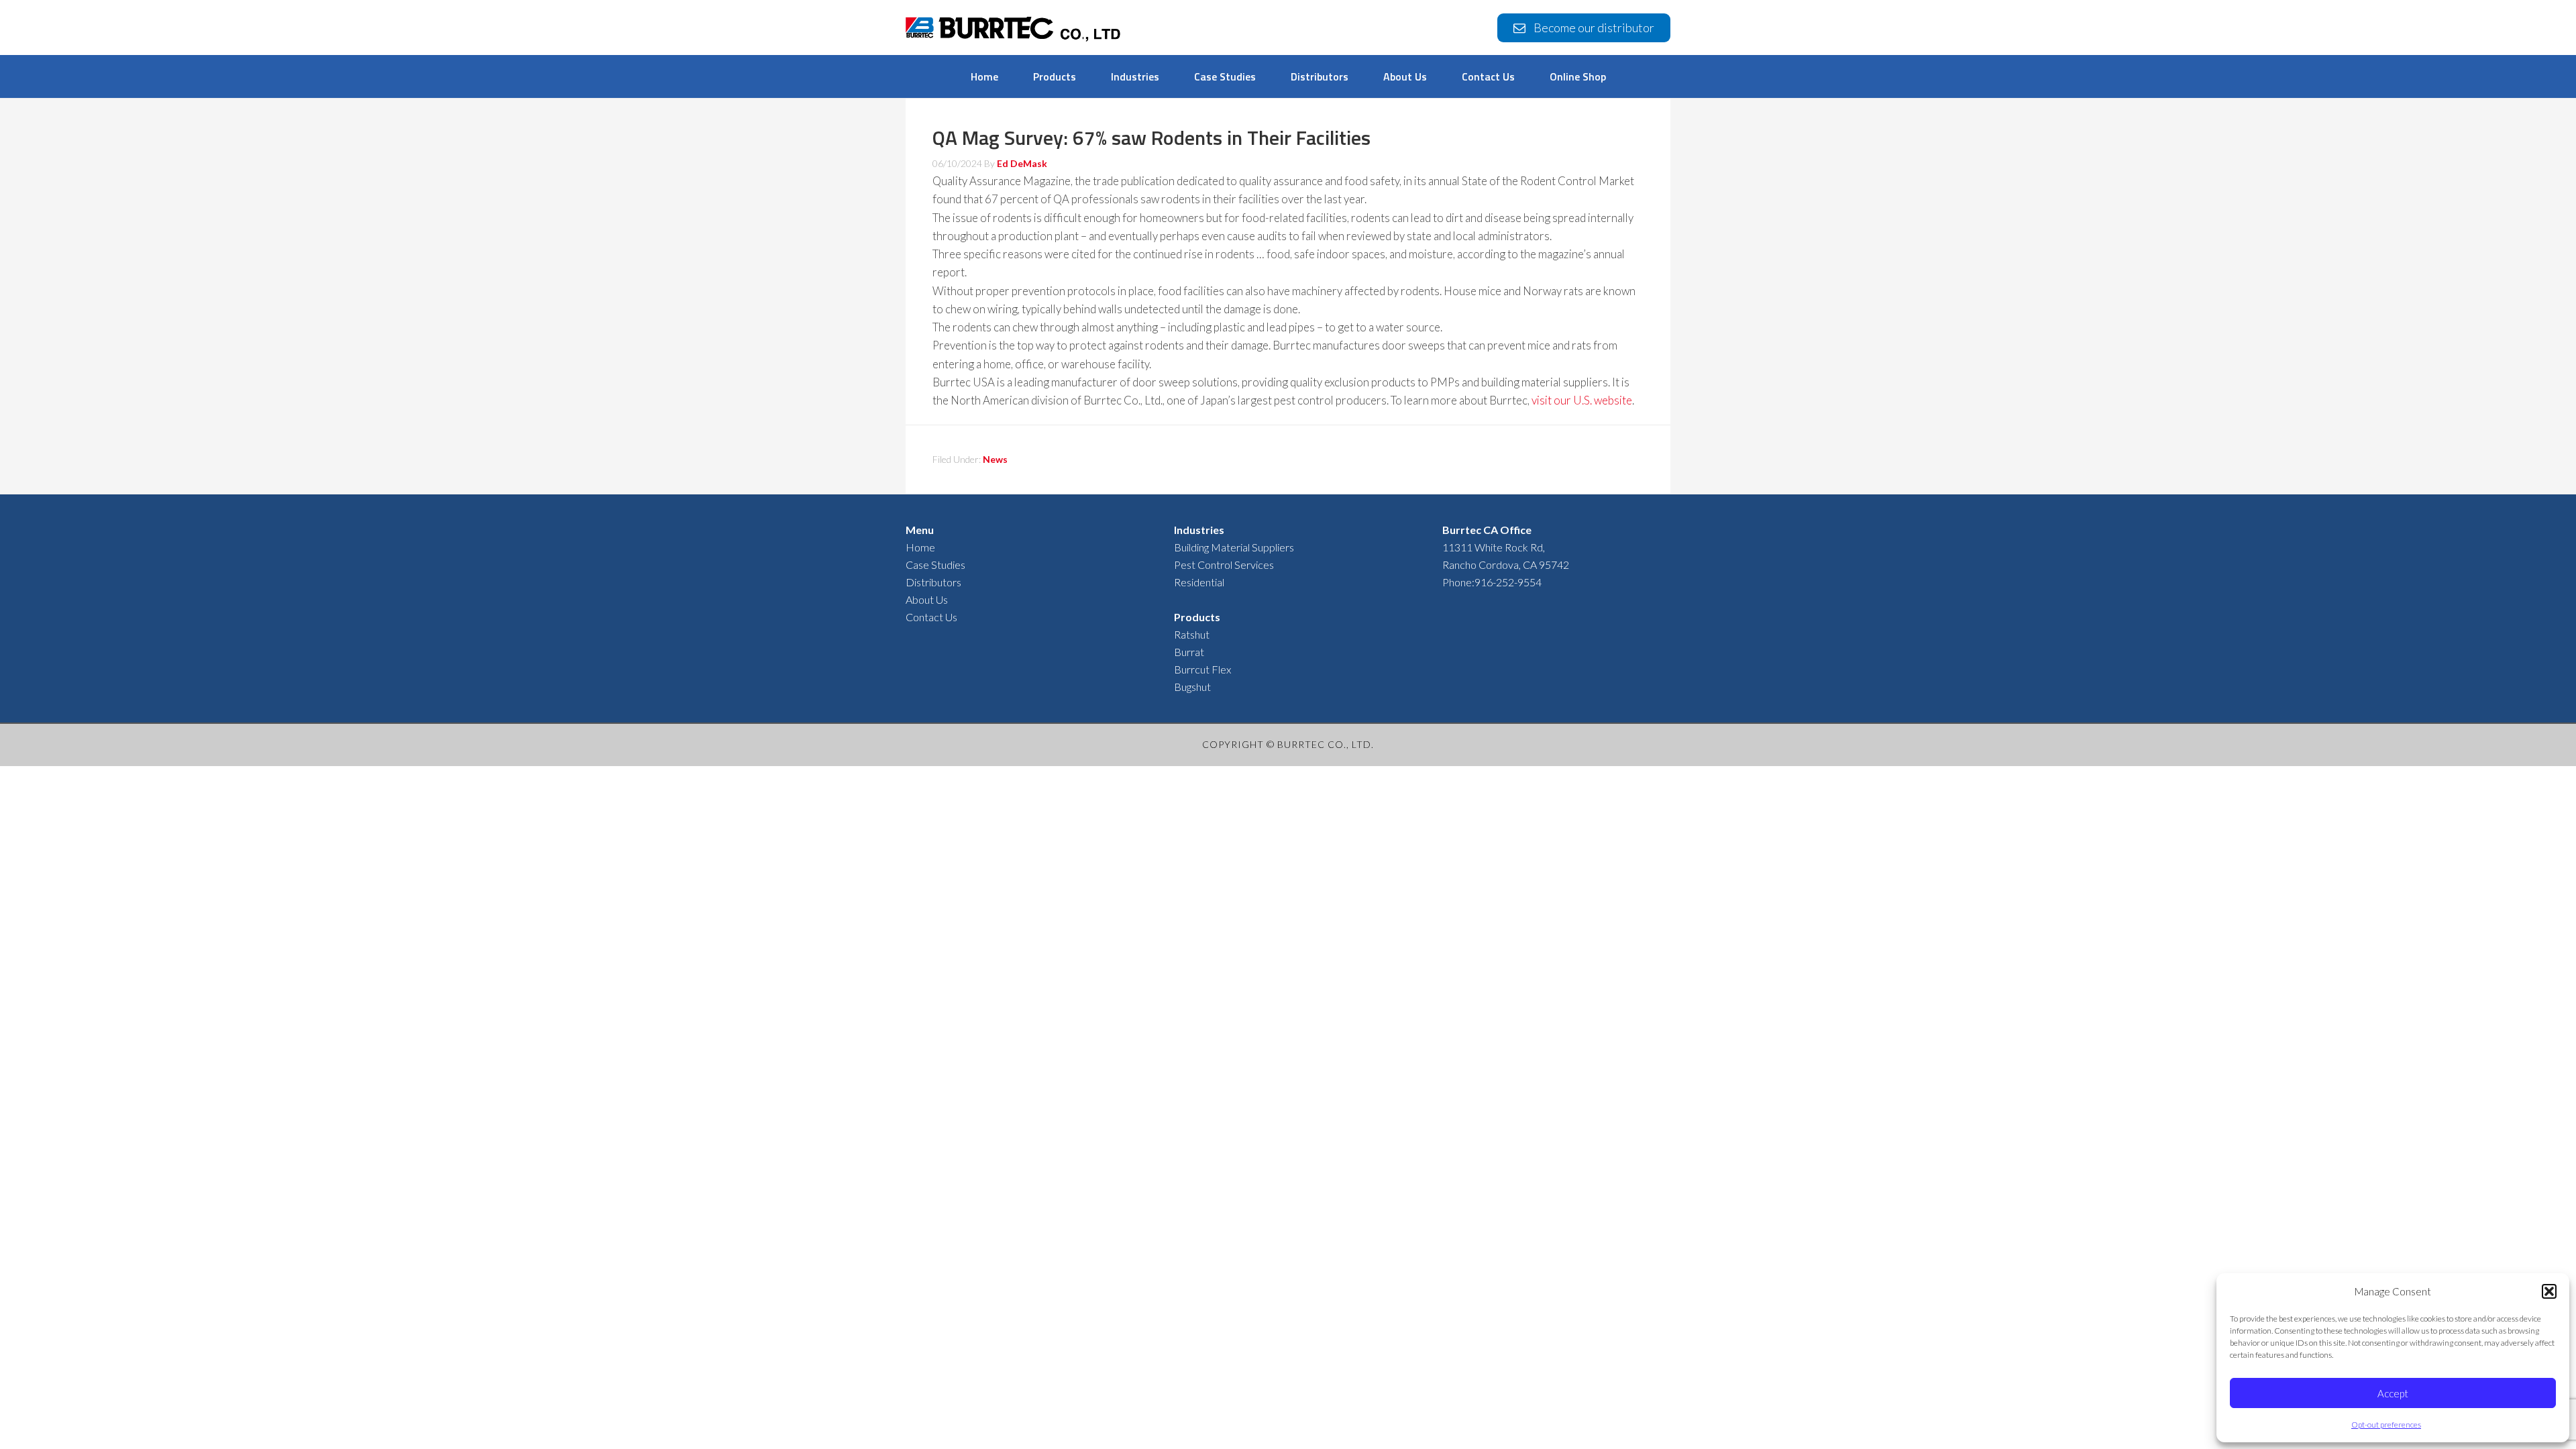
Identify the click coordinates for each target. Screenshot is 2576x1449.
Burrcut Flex (1202, 669)
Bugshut (1192, 687)
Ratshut (1192, 634)
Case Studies (935, 565)
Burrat (1189, 652)
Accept (2393, 1393)
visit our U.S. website (1582, 400)
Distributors (933, 582)
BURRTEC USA (1013, 31)
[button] (2549, 1291)
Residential (1199, 582)
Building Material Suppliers (1234, 547)
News (995, 459)
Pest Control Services (1224, 565)
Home (920, 547)
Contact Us (931, 617)
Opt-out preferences (2386, 1425)
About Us (927, 599)
